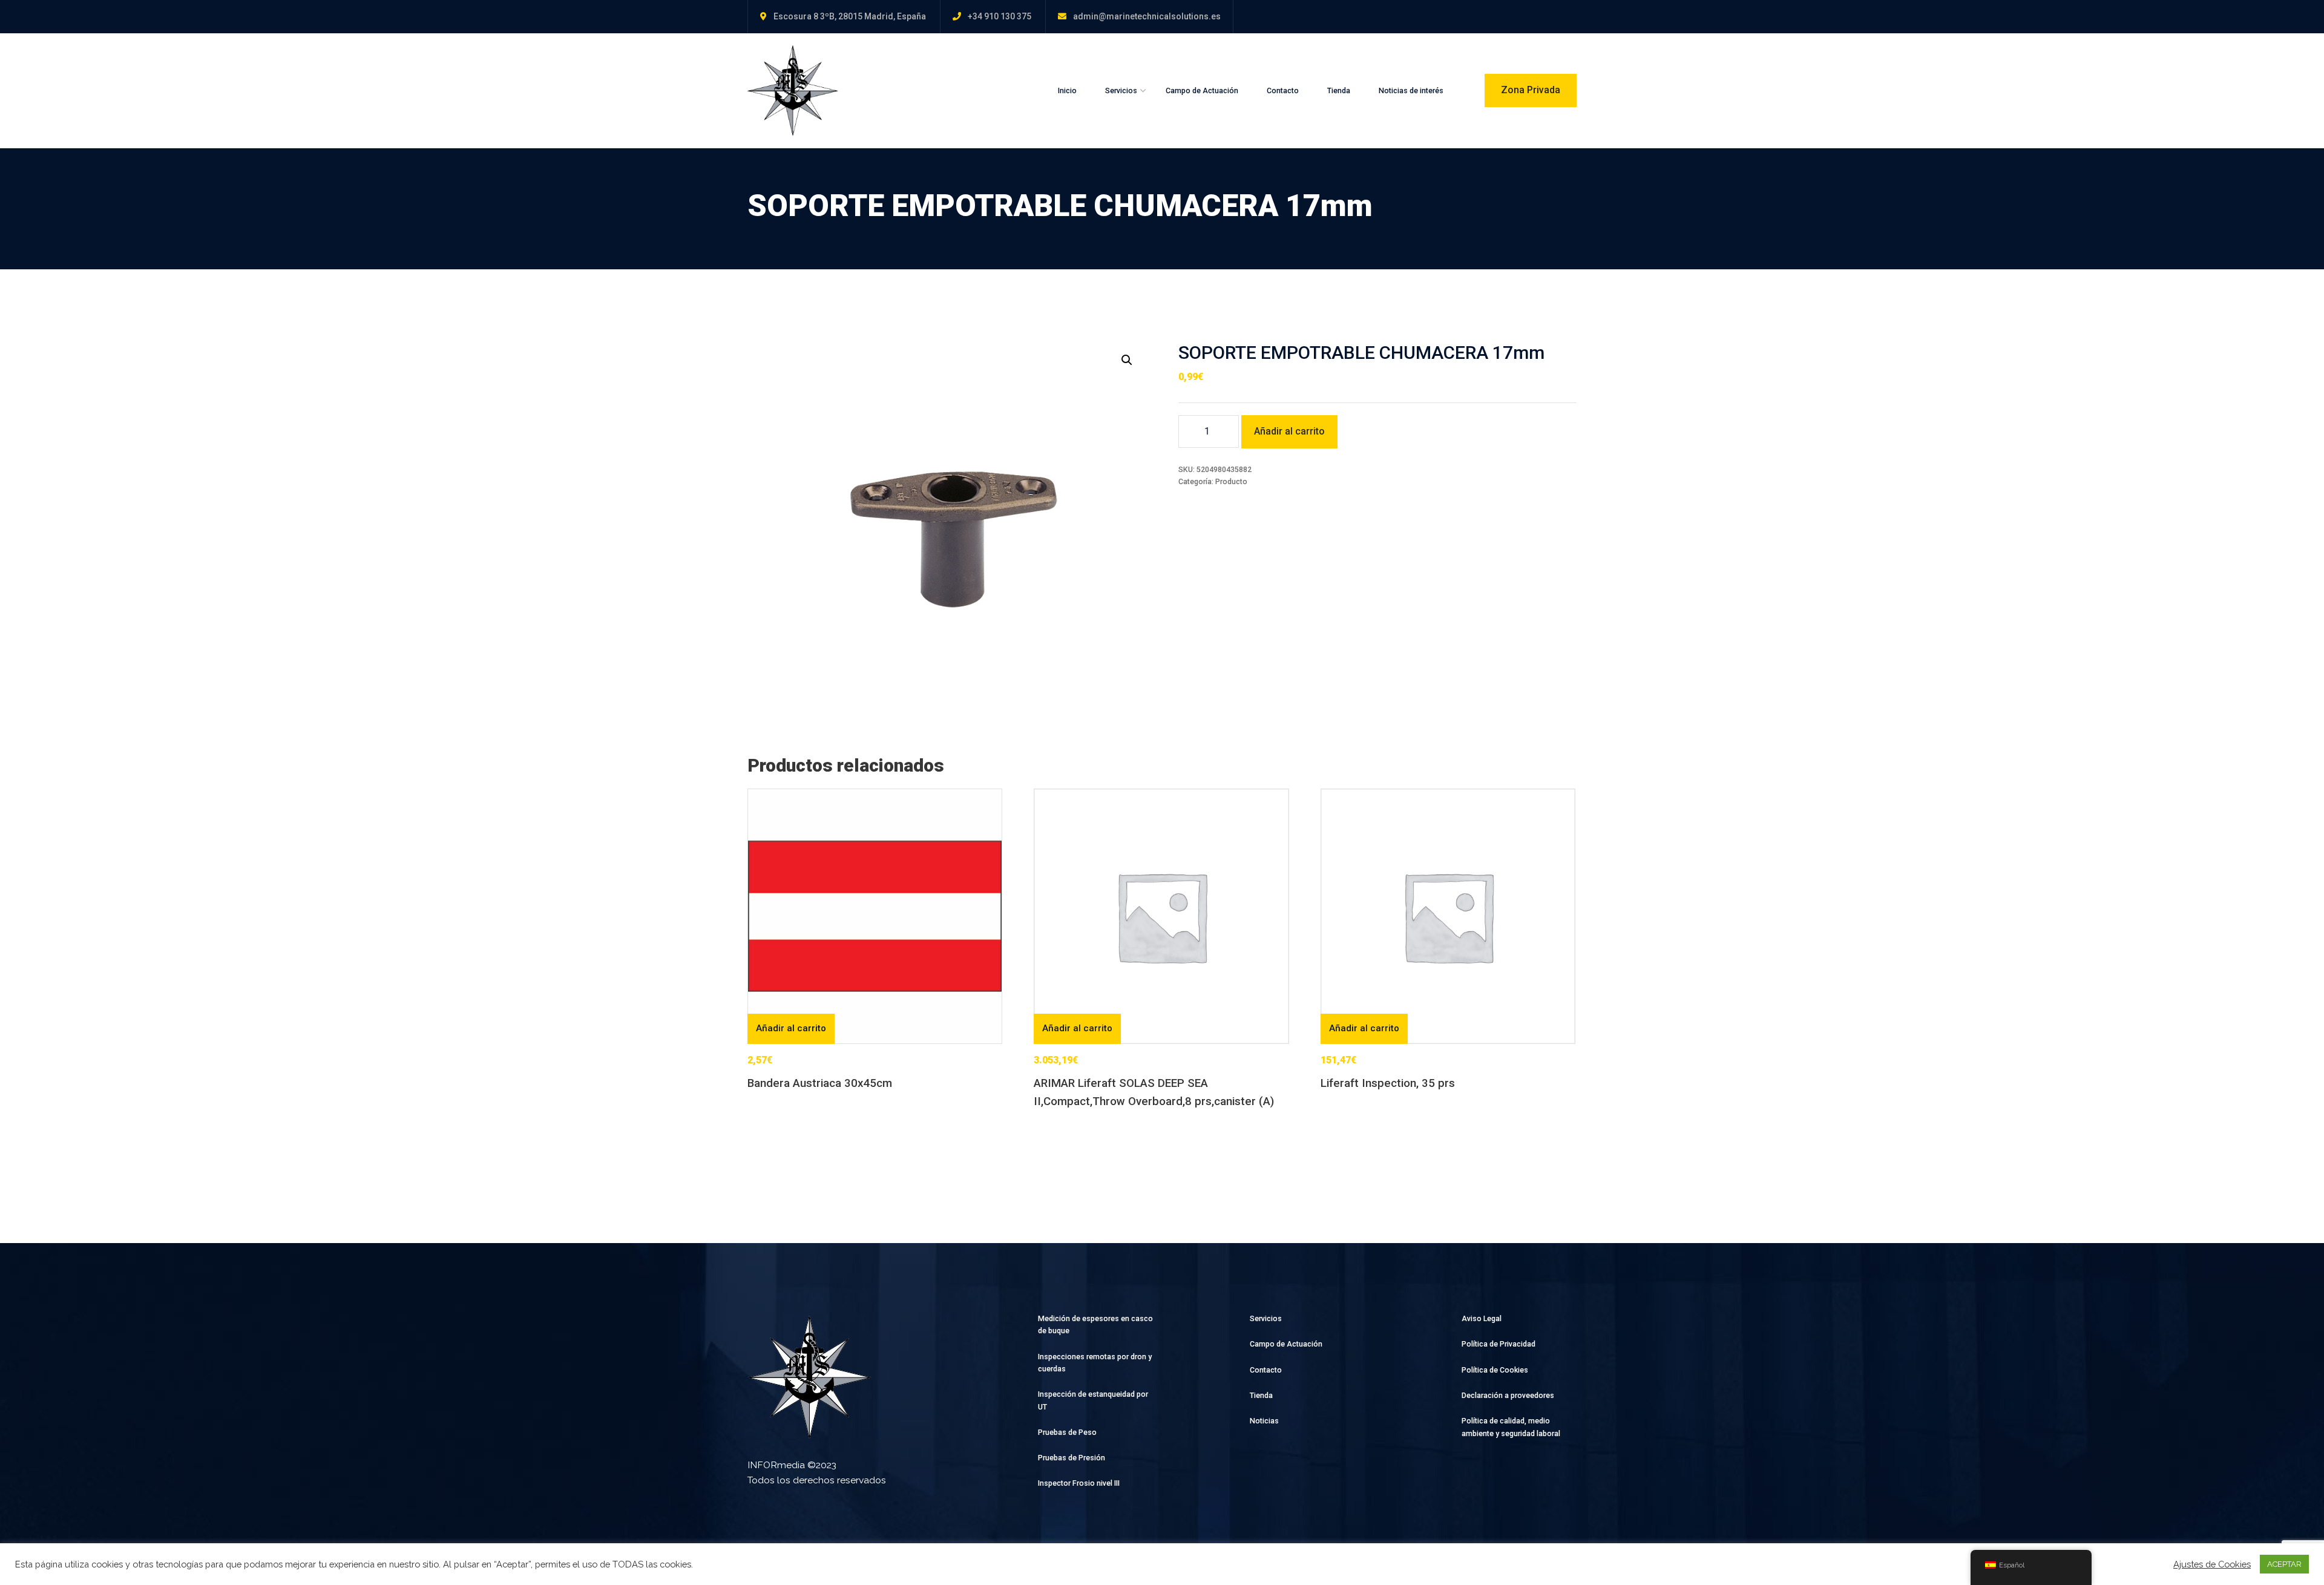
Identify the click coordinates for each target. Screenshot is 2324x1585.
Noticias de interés (1411, 90)
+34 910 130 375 (1000, 16)
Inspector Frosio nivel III (1079, 1483)
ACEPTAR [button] (2284, 1564)
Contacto (1283, 90)
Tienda (1339, 90)
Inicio (1067, 90)
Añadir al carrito (1289, 431)
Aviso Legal (1482, 1318)
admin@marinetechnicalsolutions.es (1147, 16)
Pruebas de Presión (1072, 1458)
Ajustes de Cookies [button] (2212, 1564)
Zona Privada (1531, 90)
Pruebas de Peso (1067, 1432)
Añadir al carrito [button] (791, 1028)
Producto (1231, 481)
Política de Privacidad (1498, 1344)
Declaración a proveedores (1508, 1395)
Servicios (1121, 90)
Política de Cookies (1495, 1370)
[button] (1127, 360)
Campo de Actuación (1202, 90)
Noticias (1264, 1421)
